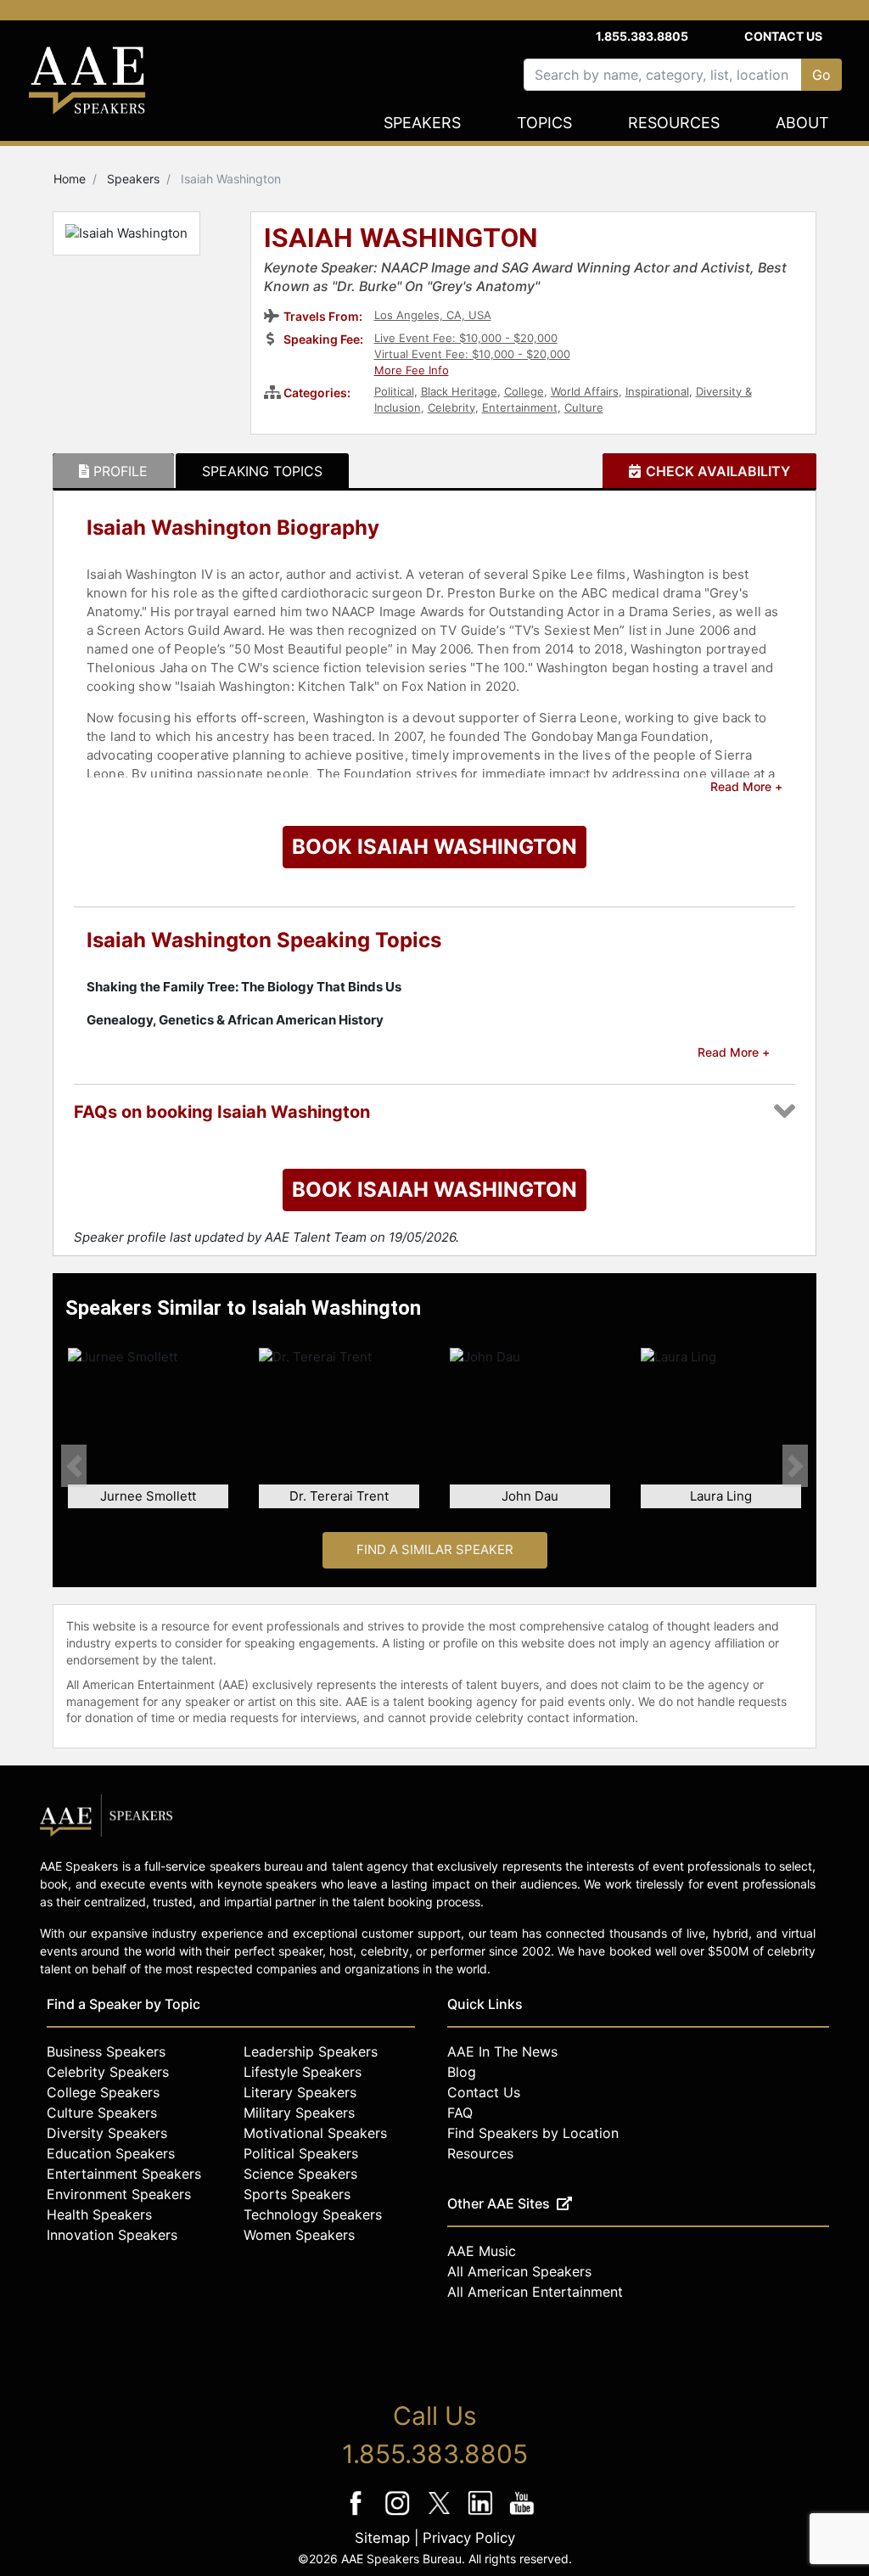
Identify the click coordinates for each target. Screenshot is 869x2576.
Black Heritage (459, 391)
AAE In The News (502, 2051)
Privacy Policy (469, 2538)
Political (394, 391)
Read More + (746, 786)
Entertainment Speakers (124, 2174)
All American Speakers (519, 2271)
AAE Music (482, 2251)
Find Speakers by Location (533, 2133)
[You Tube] (522, 2514)
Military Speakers (299, 2113)
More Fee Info (412, 370)
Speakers (422, 123)
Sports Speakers (297, 2194)
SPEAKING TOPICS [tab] (262, 471)
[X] (441, 2514)
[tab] (113, 471)
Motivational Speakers (315, 2133)
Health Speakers (99, 2214)
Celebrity (451, 407)
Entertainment (520, 407)
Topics (544, 123)
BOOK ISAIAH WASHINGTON (434, 847)
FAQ (460, 2113)
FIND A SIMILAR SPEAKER (435, 1549)
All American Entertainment (535, 2292)
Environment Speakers (119, 2194)
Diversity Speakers (107, 2133)
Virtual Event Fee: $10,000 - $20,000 (472, 354)
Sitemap (382, 2538)
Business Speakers (106, 2051)
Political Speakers (301, 2153)
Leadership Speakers (311, 2051)
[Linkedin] (482, 2514)
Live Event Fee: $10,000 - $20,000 (466, 338)
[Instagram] (399, 2514)
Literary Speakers (300, 2092)
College (524, 391)
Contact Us (783, 36)
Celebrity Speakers (108, 2072)
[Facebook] (358, 2514)
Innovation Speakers (112, 2235)
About (802, 123)
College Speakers (103, 2092)
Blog (462, 2072)
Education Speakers (111, 2153)
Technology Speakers (313, 2214)
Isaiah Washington (401, 239)
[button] (74, 1466)
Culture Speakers (102, 2113)
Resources (674, 123)
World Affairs (585, 391)
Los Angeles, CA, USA (433, 315)
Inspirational (657, 391)
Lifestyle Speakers (303, 2072)
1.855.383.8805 (642, 36)
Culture (584, 407)
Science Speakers (300, 2174)
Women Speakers (299, 2235)
